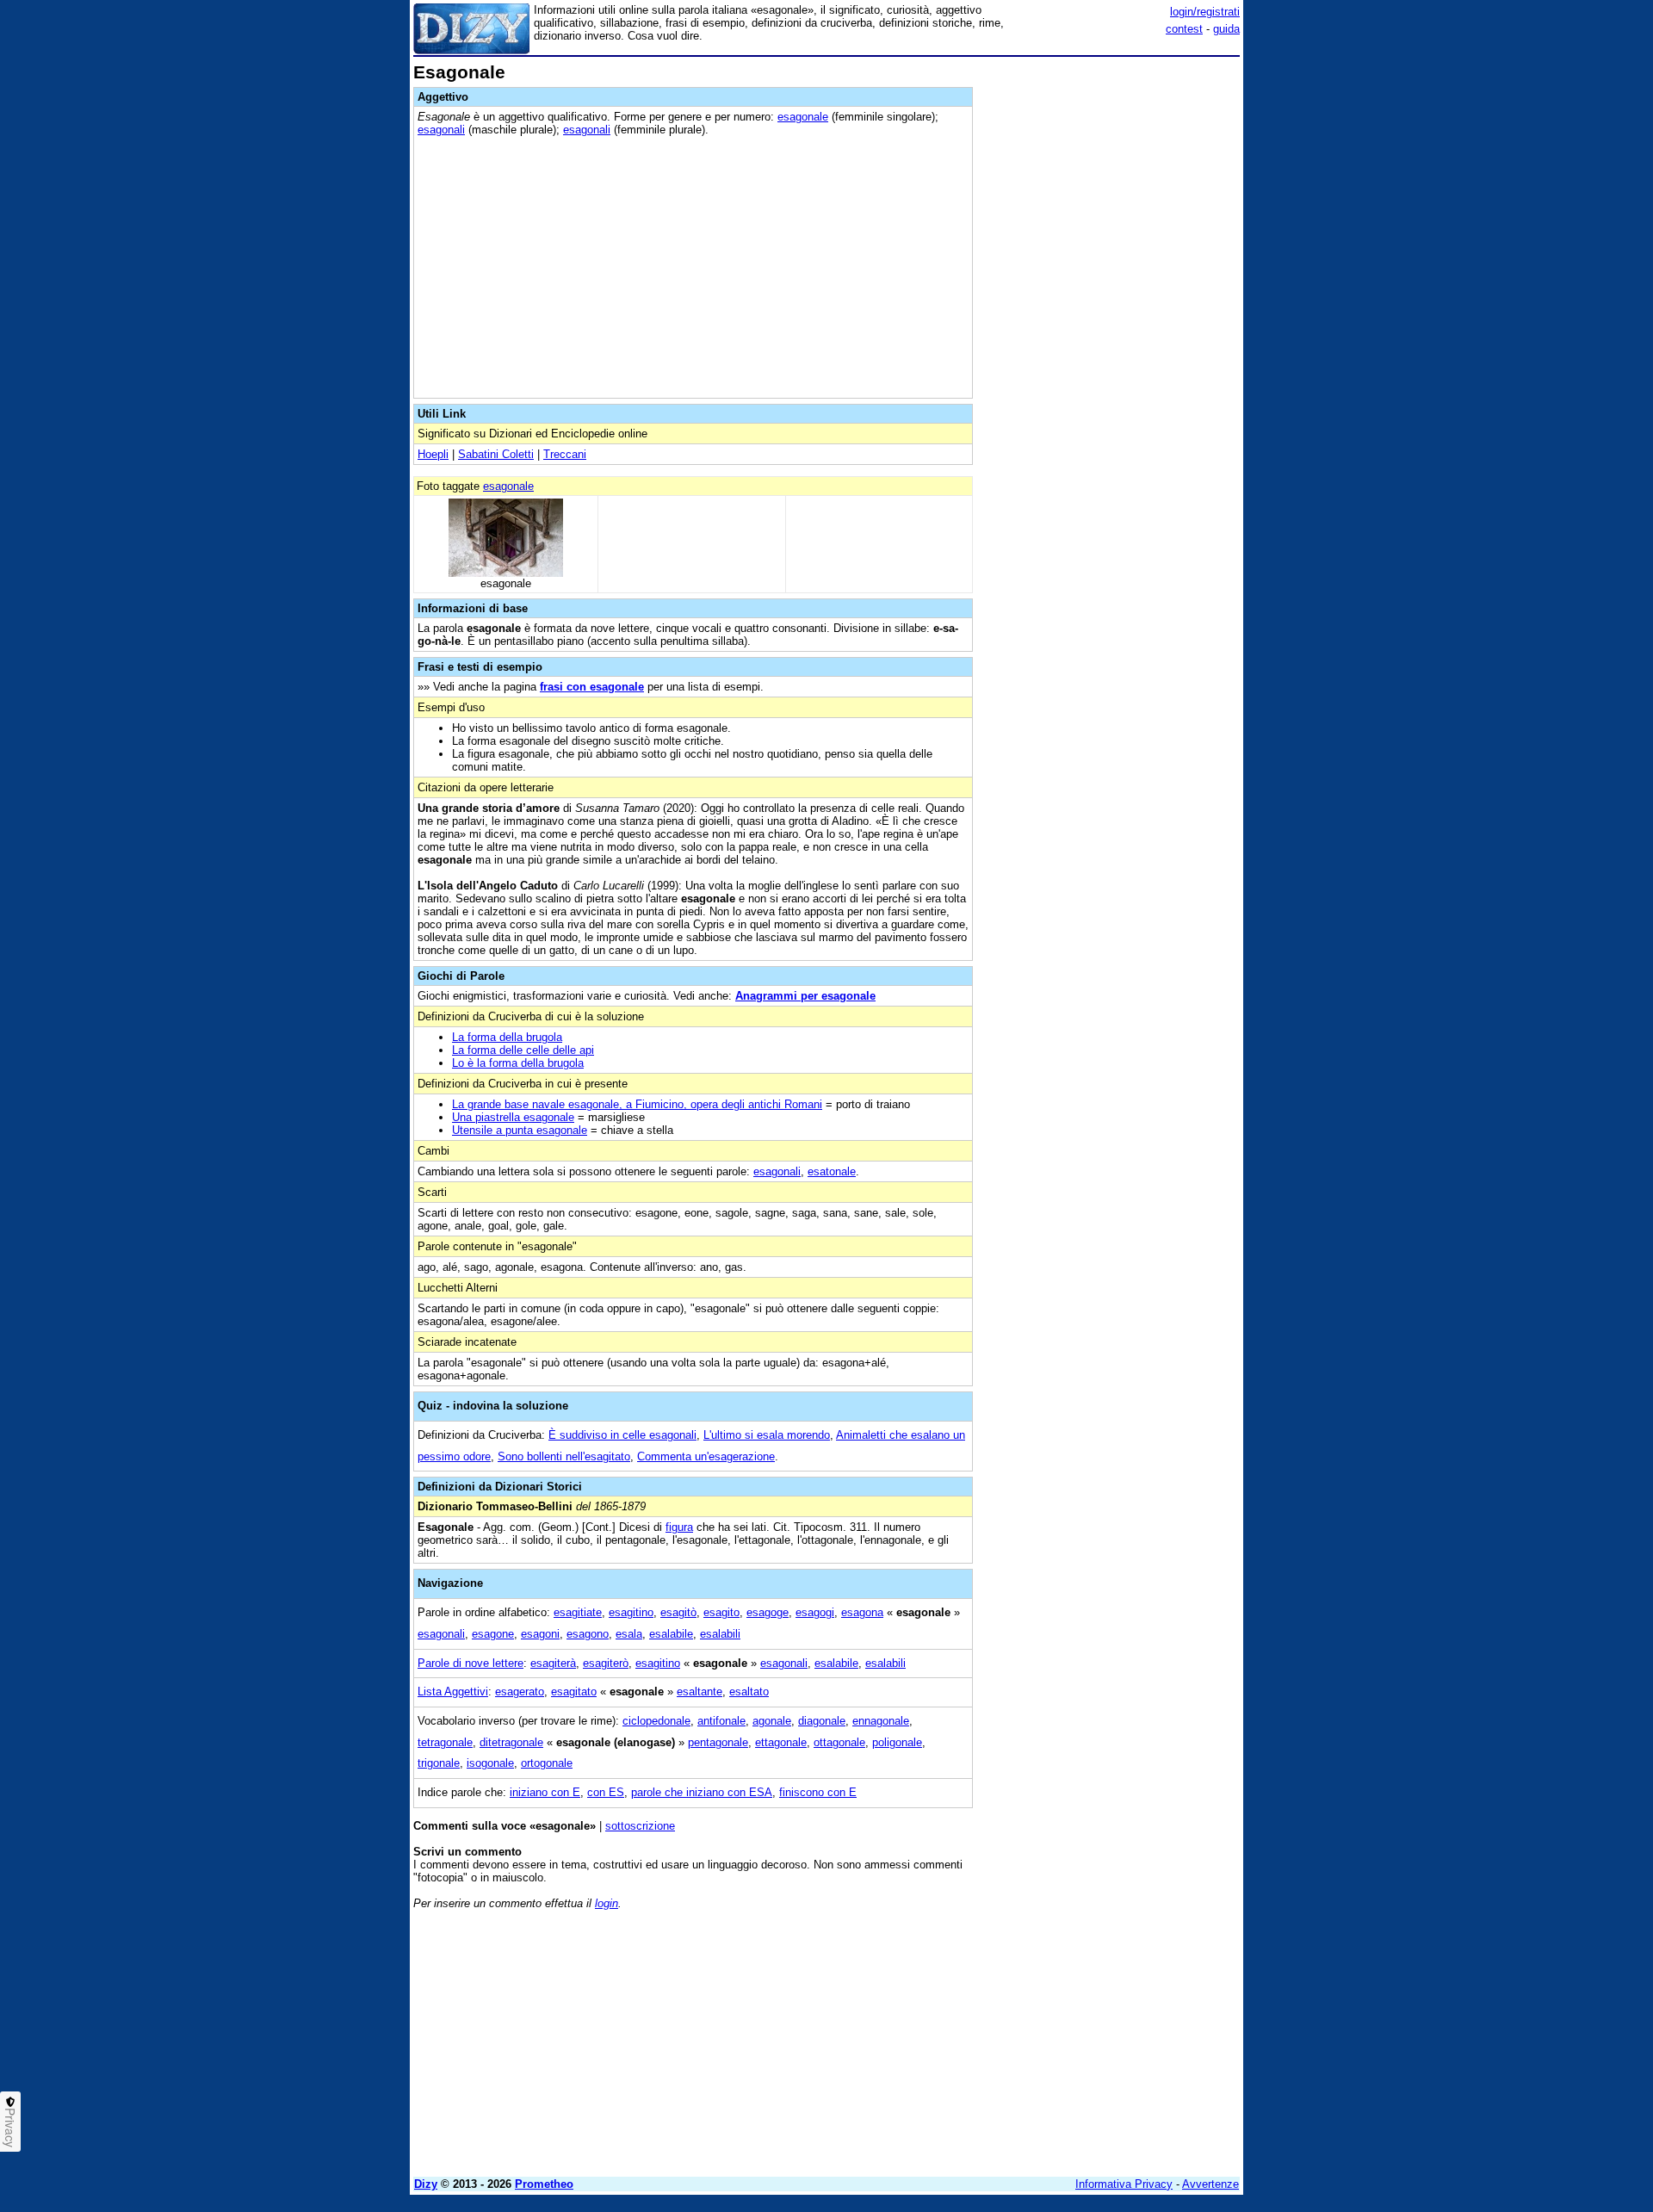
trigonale (439, 1763)
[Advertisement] (1111, 321)
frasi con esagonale (592, 687)
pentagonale (718, 1742)
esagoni (540, 1634)
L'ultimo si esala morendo (767, 1435)
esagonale (803, 117)
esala (629, 1634)
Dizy (426, 2184)
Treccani (565, 454)
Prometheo (544, 2184)
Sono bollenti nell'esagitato (564, 1456)
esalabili (720, 1634)
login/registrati (1205, 12)
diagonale (822, 1721)
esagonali (441, 130)
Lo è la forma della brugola (518, 1063)
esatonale (832, 1171)
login (607, 1903)
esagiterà (553, 1663)
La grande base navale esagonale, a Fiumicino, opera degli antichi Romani (637, 1104)
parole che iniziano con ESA (702, 1792)
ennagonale (881, 1721)
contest (1184, 29)
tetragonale (445, 1742)
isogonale (490, 1763)
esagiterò (606, 1663)
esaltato (749, 1692)
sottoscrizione (640, 1826)
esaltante (700, 1692)
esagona (862, 1612)
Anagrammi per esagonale (805, 996)
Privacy (10, 2128)
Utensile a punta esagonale (520, 1130)
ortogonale (547, 1763)
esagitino (631, 1612)
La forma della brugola (507, 1037)
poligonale (897, 1742)
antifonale (721, 1721)
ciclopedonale (656, 1721)
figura (679, 1527)
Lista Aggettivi (453, 1692)
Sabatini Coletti (496, 454)
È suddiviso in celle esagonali (622, 1435)
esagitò (678, 1612)
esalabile (671, 1634)
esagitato (574, 1692)
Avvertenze (1210, 2184)
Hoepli (433, 454)
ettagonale (781, 1742)
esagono (588, 1634)
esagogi (815, 1612)
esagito (721, 1612)
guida (1226, 29)
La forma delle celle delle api (523, 1050)
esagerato (520, 1692)
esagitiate (578, 1612)
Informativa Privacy (1124, 2184)
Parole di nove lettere (471, 1663)
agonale (772, 1721)
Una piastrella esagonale (513, 1117)
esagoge (768, 1612)
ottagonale (839, 1742)
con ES (606, 1792)
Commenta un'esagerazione (706, 1456)
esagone (493, 1634)
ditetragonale (511, 1742)
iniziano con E (545, 1792)
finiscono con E (818, 1792)
